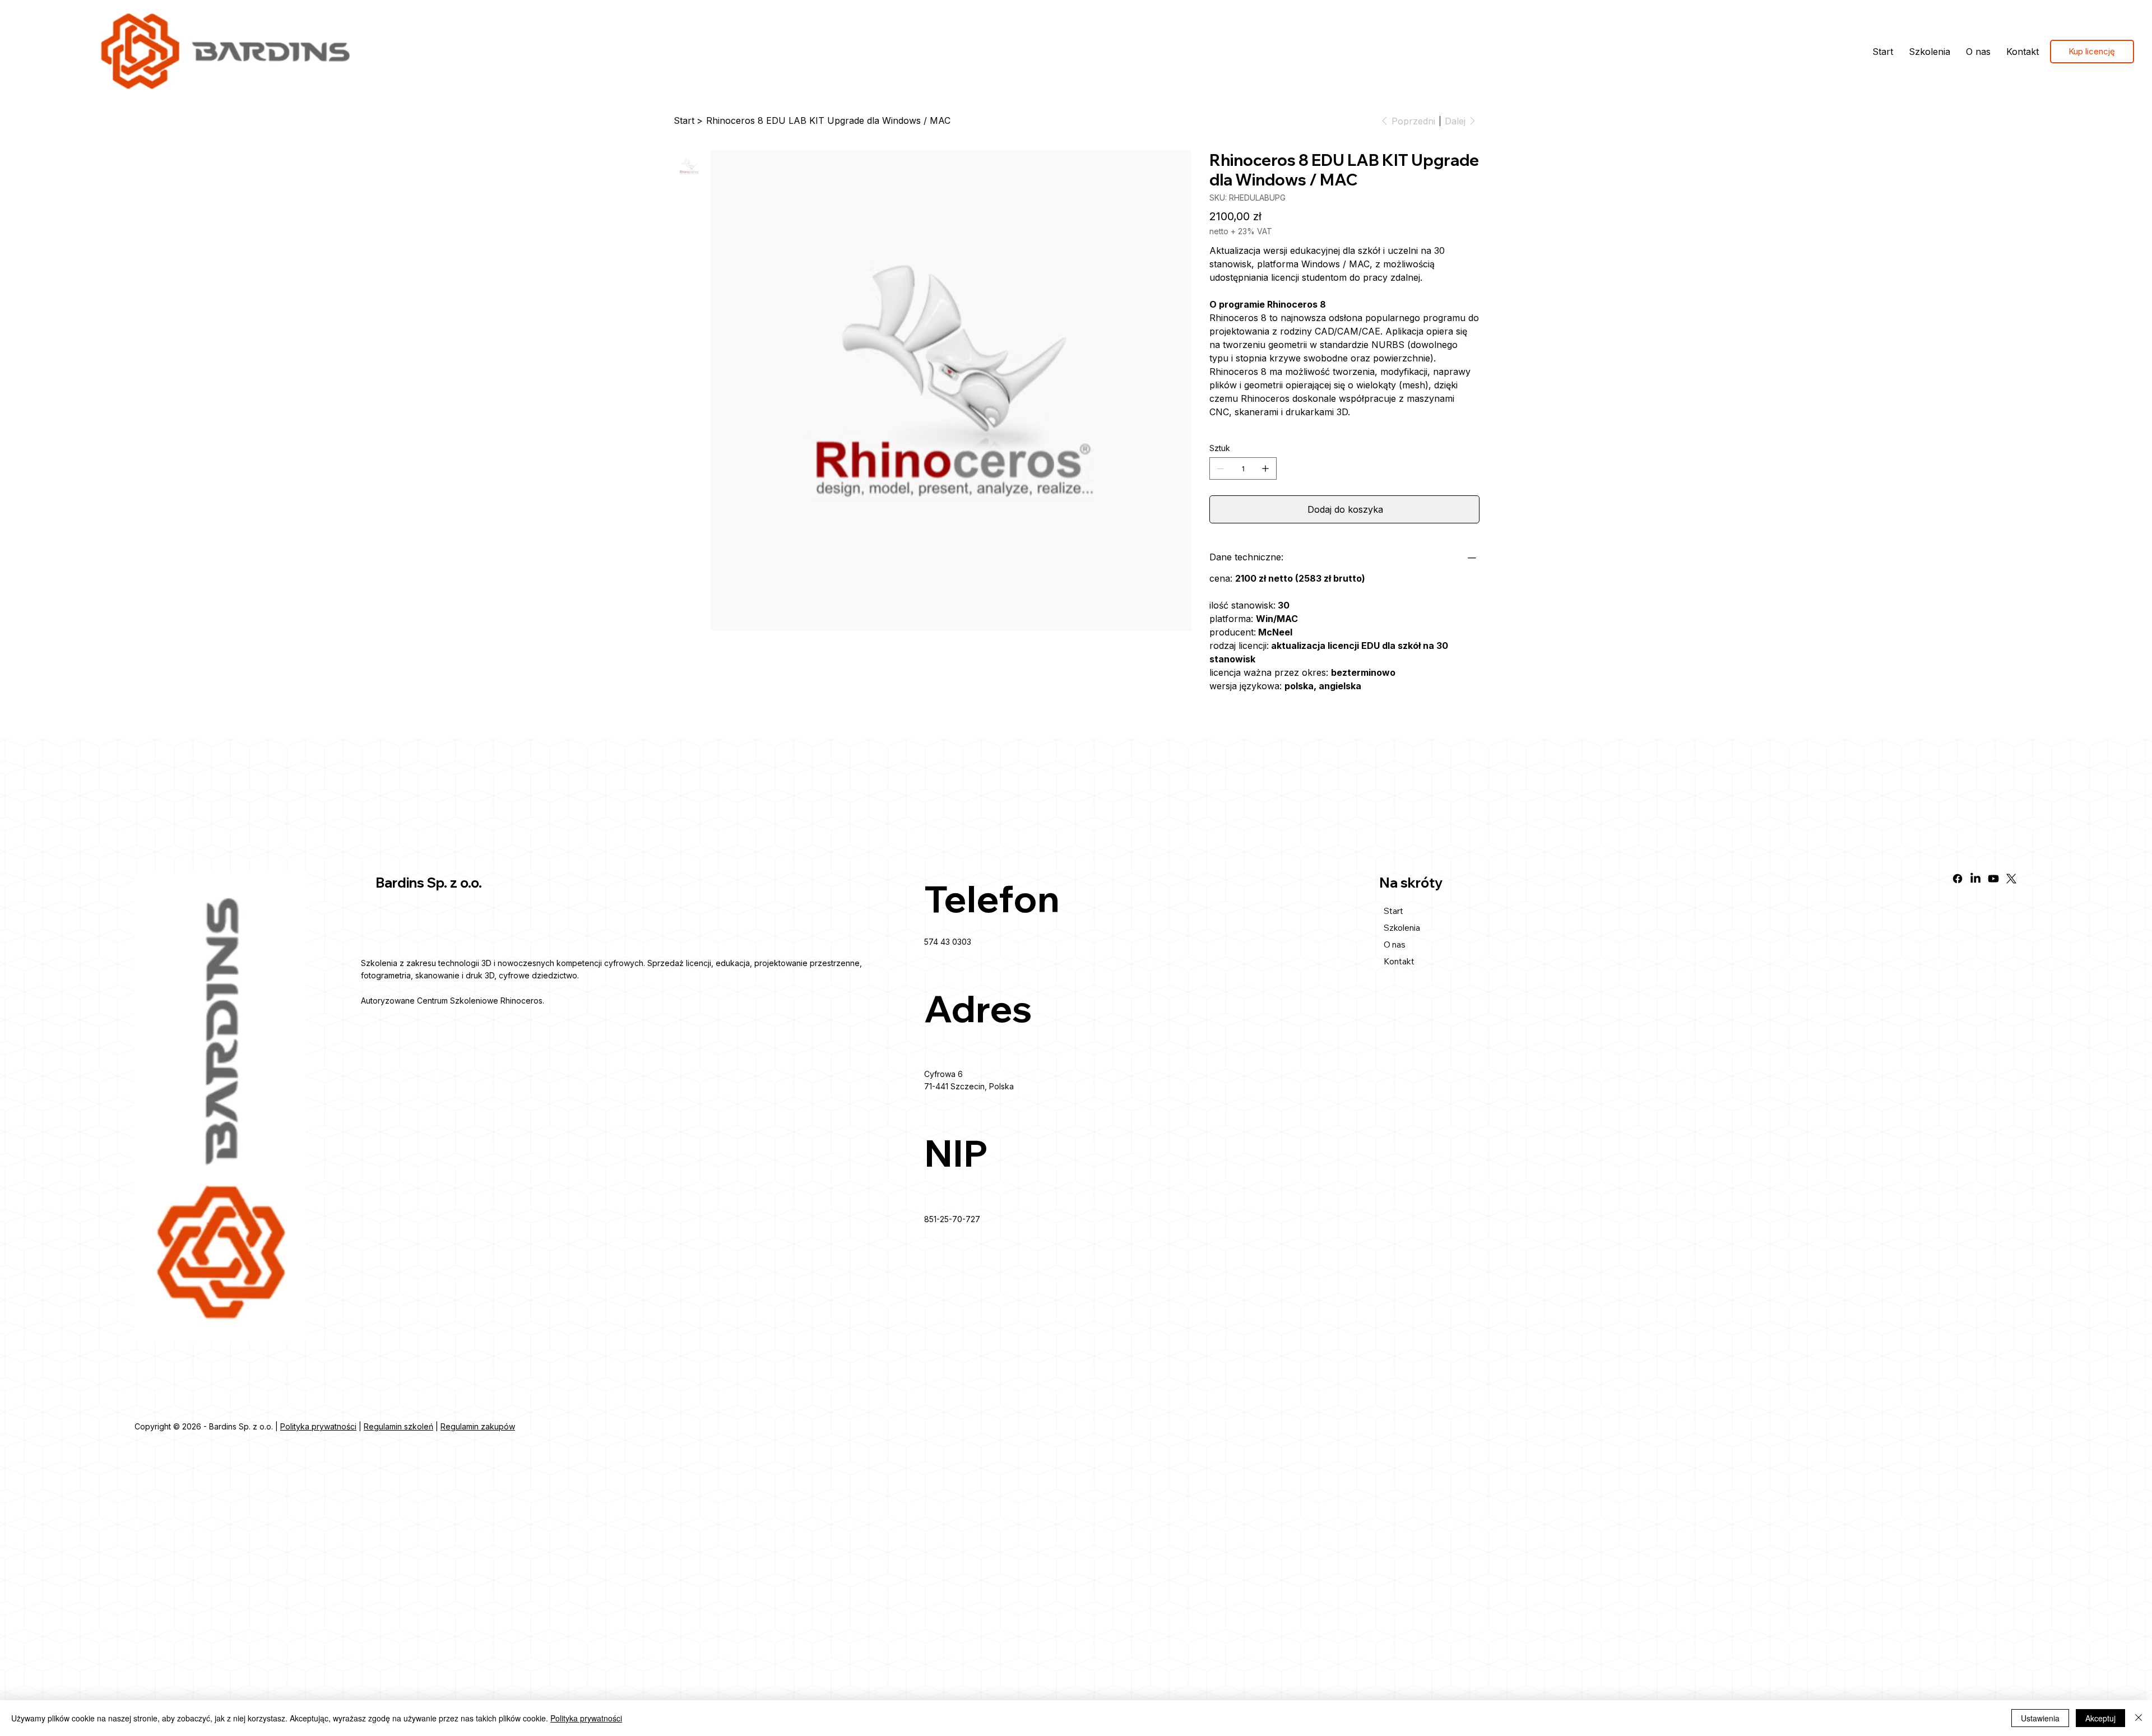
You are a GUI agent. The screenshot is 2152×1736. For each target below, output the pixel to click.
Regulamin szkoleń (398, 1426)
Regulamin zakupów (478, 1426)
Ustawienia (2040, 1718)
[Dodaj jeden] (1265, 468)
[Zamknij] (2139, 1718)
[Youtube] (1993, 879)
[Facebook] (1958, 879)
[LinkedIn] (1975, 879)
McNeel (1275, 632)
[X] (2011, 879)
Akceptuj (2100, 1718)
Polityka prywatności (318, 1426)
